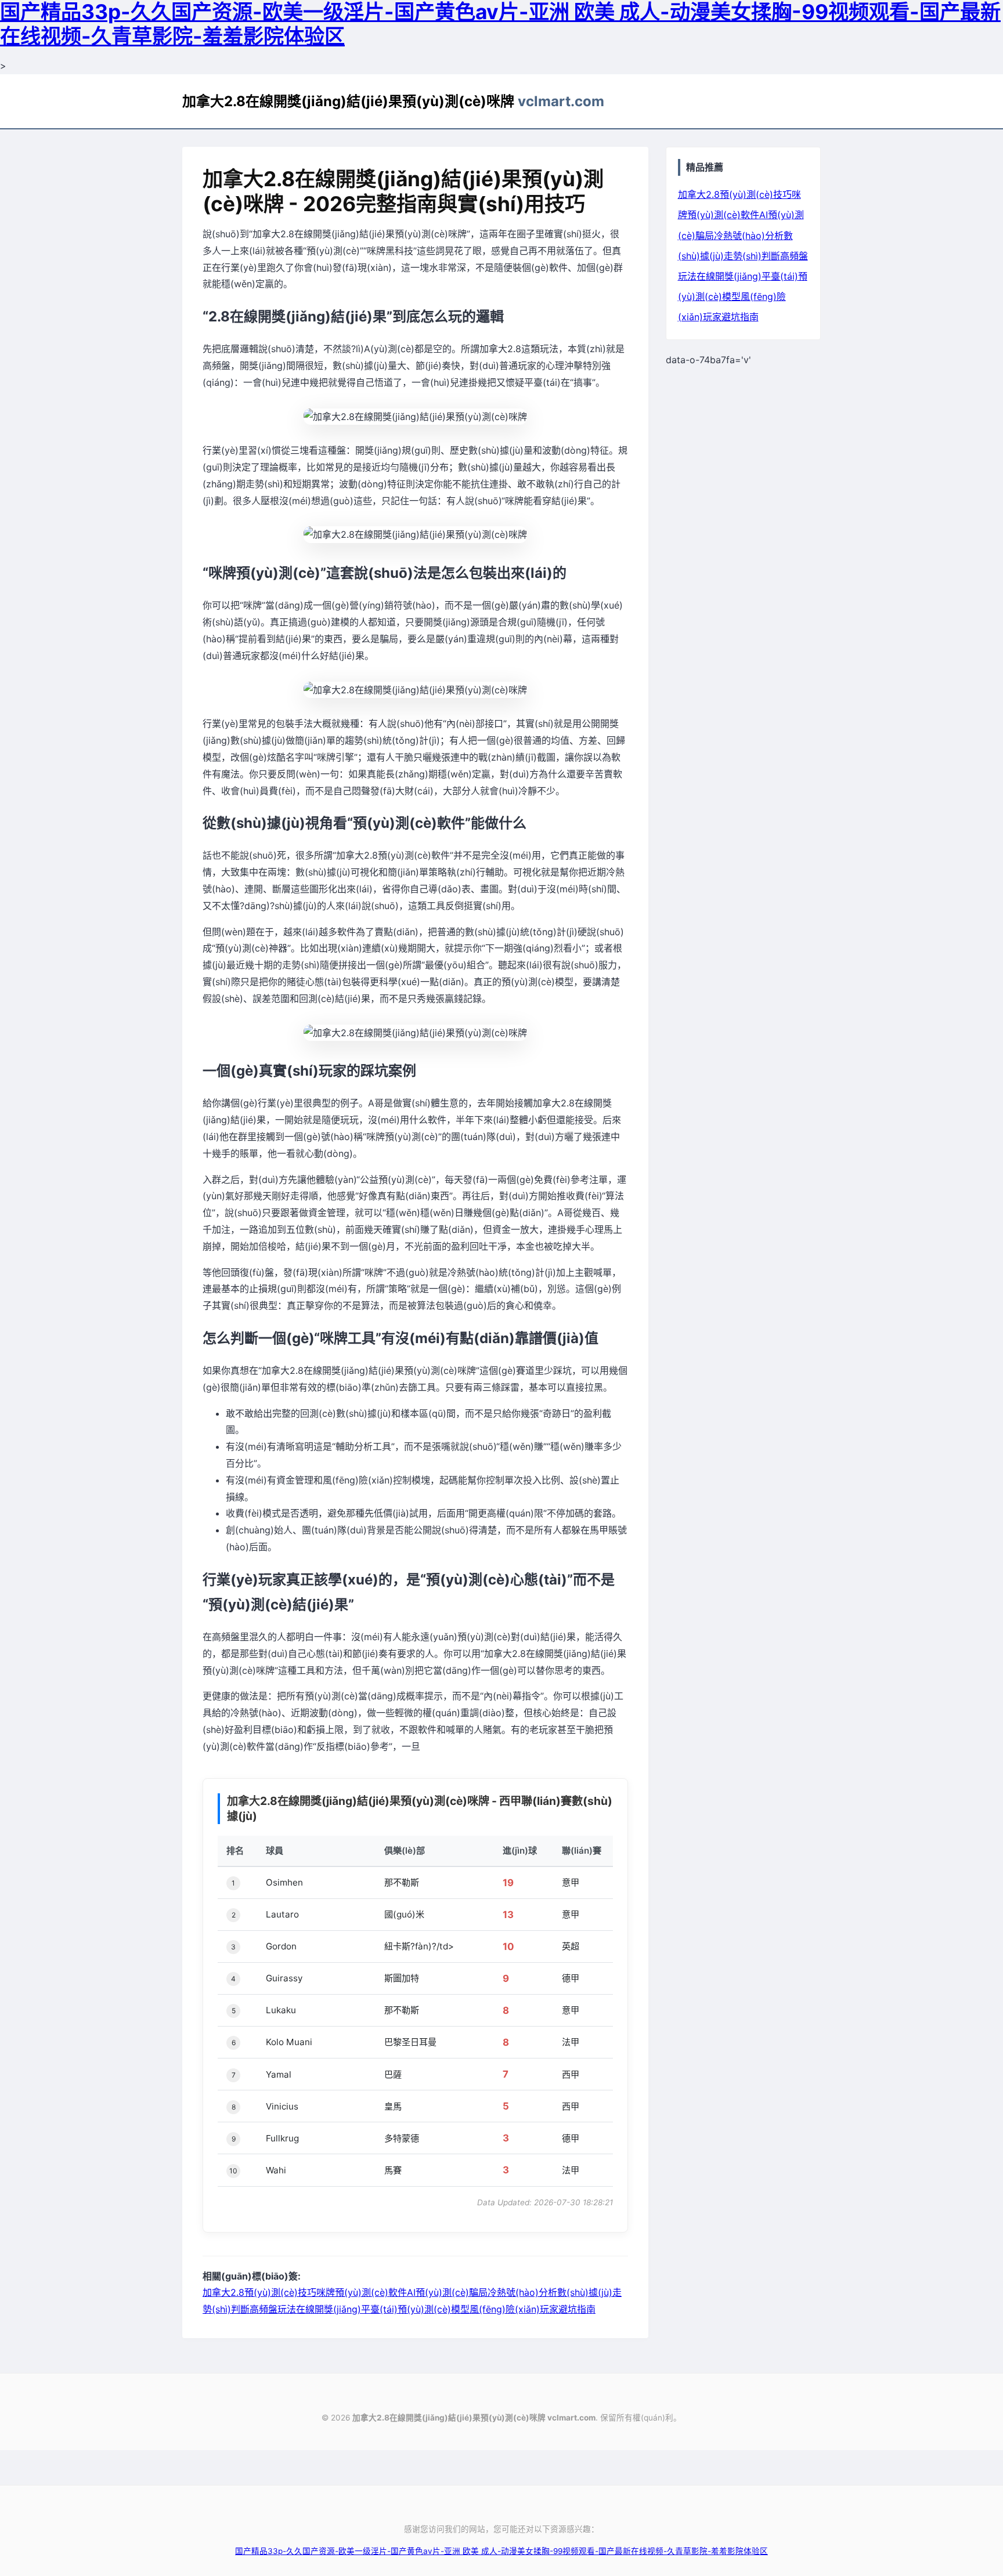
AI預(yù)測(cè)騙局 (447, 2292)
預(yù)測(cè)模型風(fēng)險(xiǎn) (469, 2309)
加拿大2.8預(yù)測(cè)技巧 (259, 2292)
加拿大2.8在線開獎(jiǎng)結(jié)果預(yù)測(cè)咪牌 (393, 101)
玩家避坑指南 (568, 2309)
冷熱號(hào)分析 (522, 2292)
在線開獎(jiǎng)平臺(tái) (347, 2309)
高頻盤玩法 (273, 2309)
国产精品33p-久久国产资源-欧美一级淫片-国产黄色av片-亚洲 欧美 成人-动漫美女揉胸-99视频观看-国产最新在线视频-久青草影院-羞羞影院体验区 (501, 2551)
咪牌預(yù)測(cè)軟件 (362, 2292)
